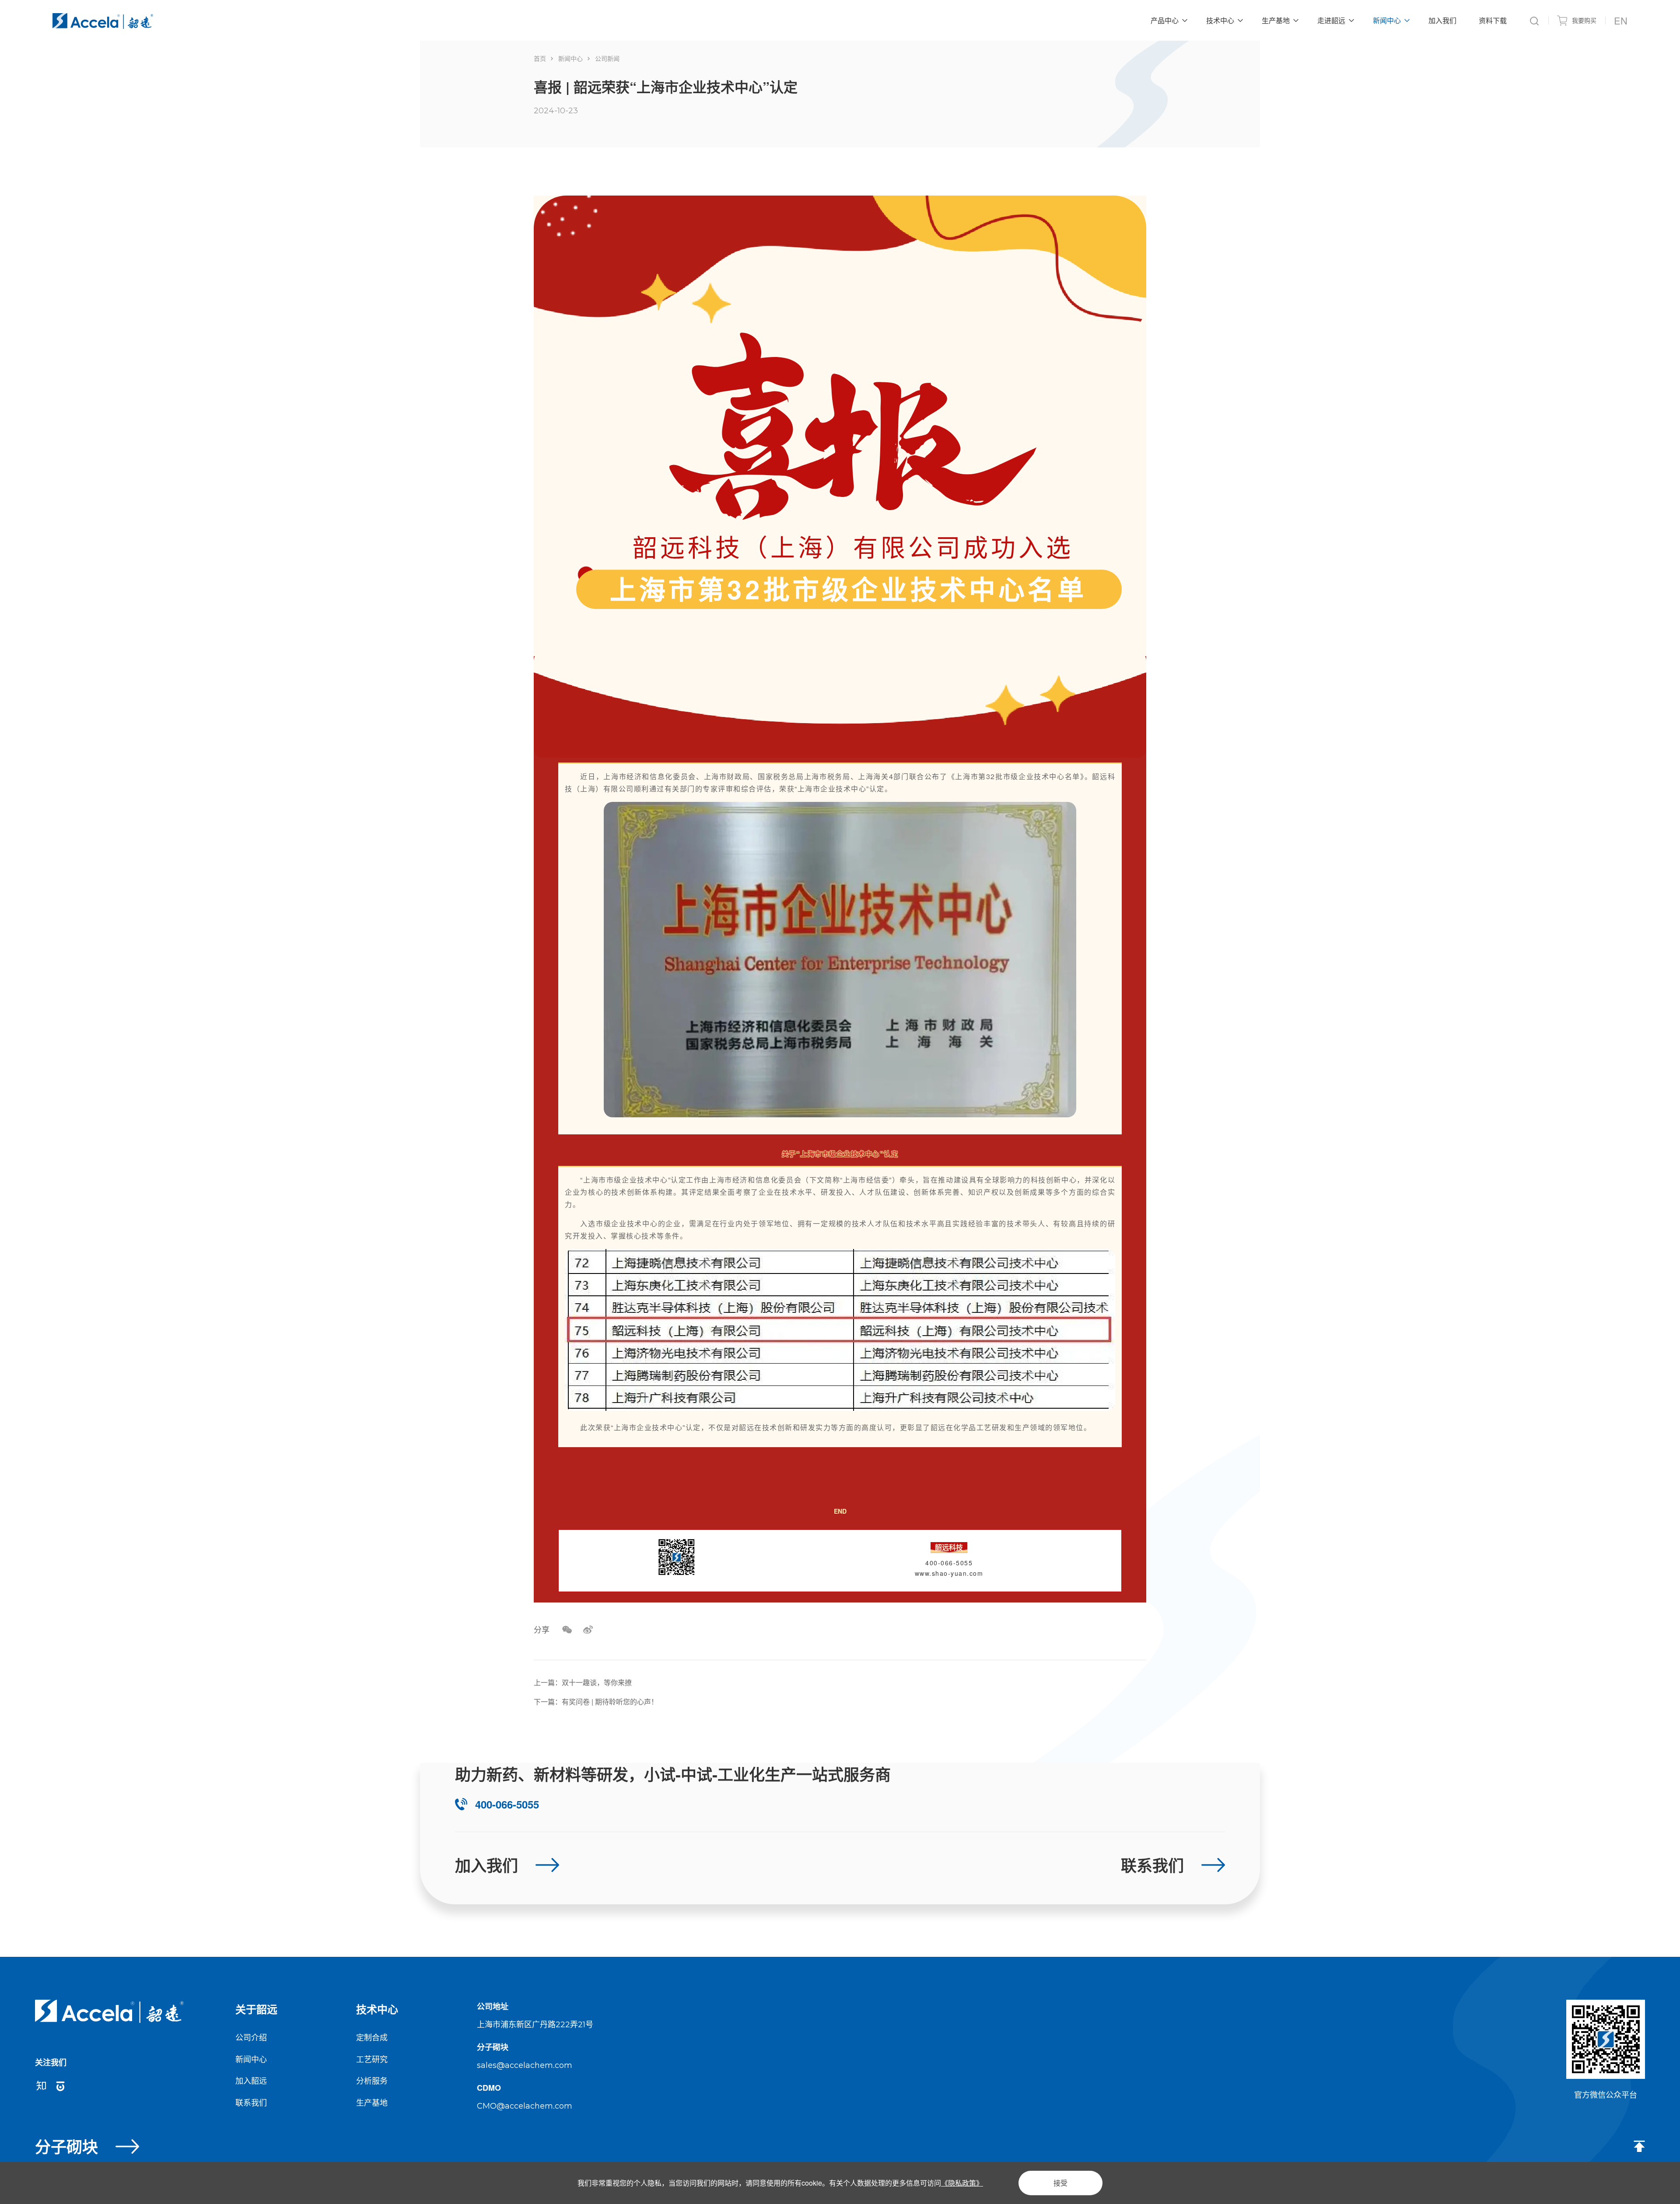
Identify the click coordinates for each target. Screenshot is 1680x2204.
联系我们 (251, 2102)
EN (1621, 20)
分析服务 (372, 2080)
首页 (540, 58)
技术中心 (377, 2009)
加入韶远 (251, 2080)
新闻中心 (570, 58)
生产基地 (372, 2102)
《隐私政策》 (962, 2183)
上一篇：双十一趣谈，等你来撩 (583, 1682)
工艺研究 (372, 2059)
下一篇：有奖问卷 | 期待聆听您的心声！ (596, 1702)
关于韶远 (256, 2009)
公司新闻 (607, 58)
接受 (1060, 2183)
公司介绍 (251, 2037)
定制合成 (372, 2037)
